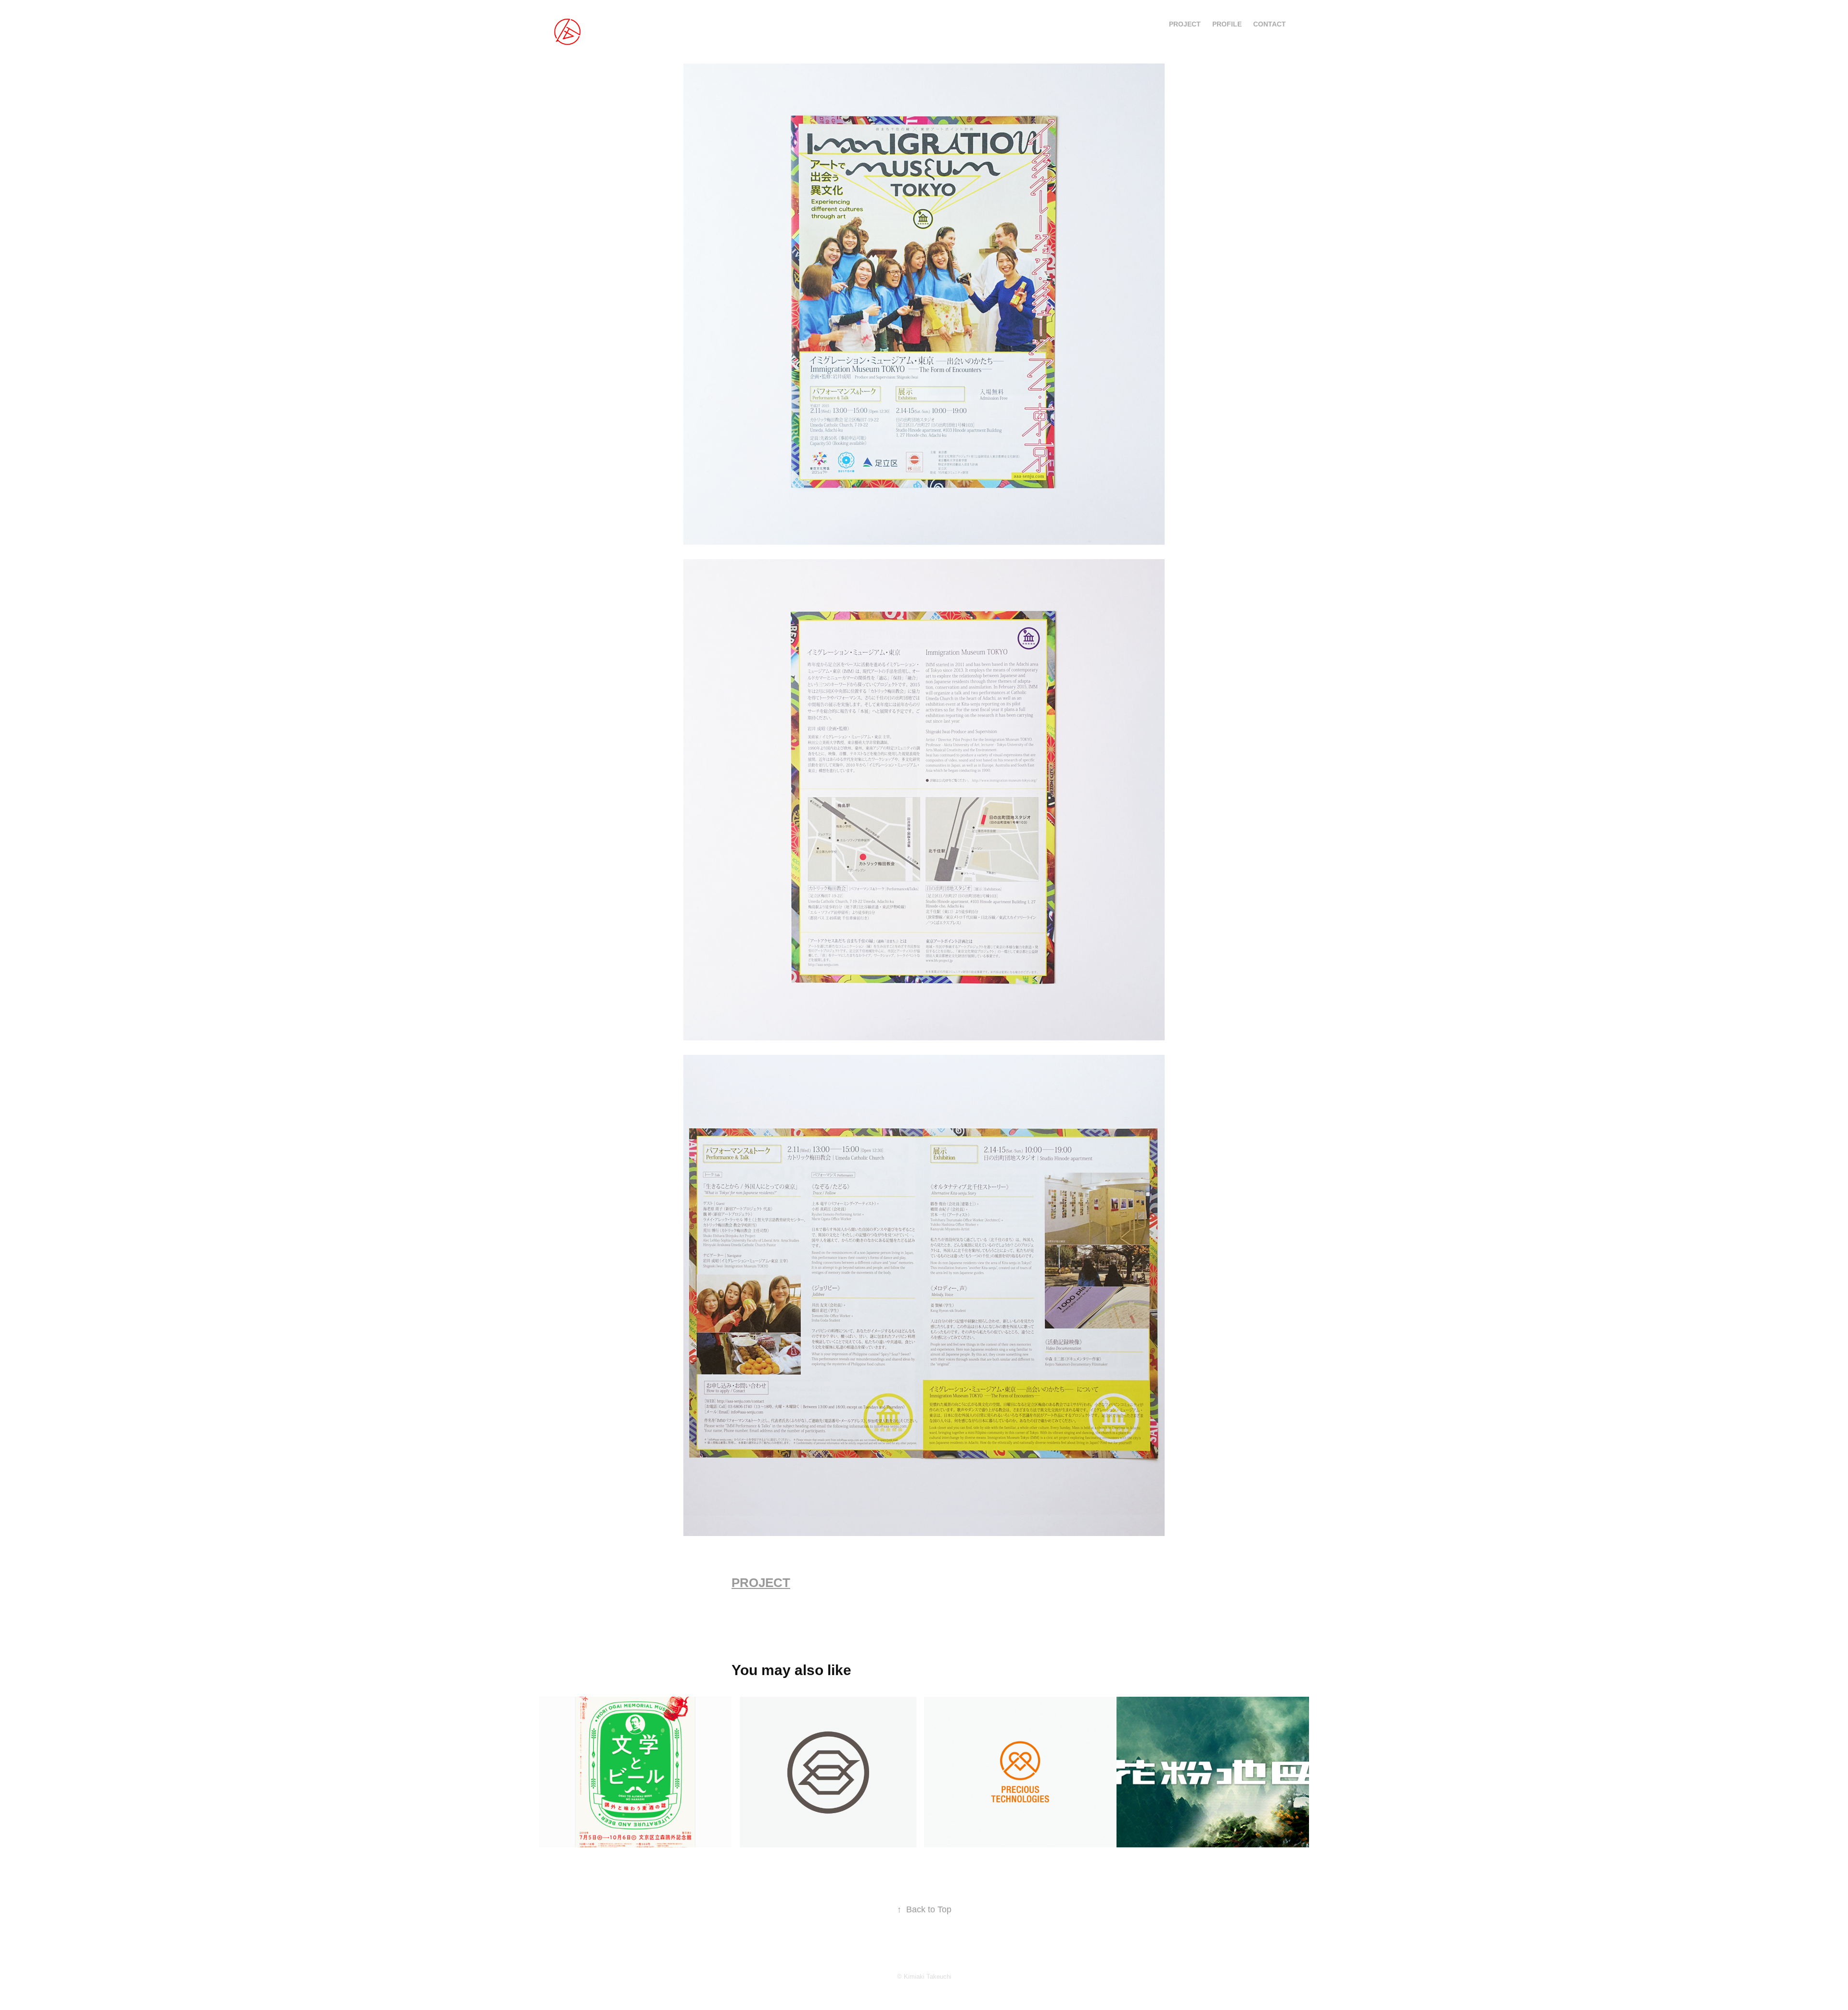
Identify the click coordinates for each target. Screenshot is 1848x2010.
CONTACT (1270, 24)
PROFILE (1227, 24)
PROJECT (1185, 24)
